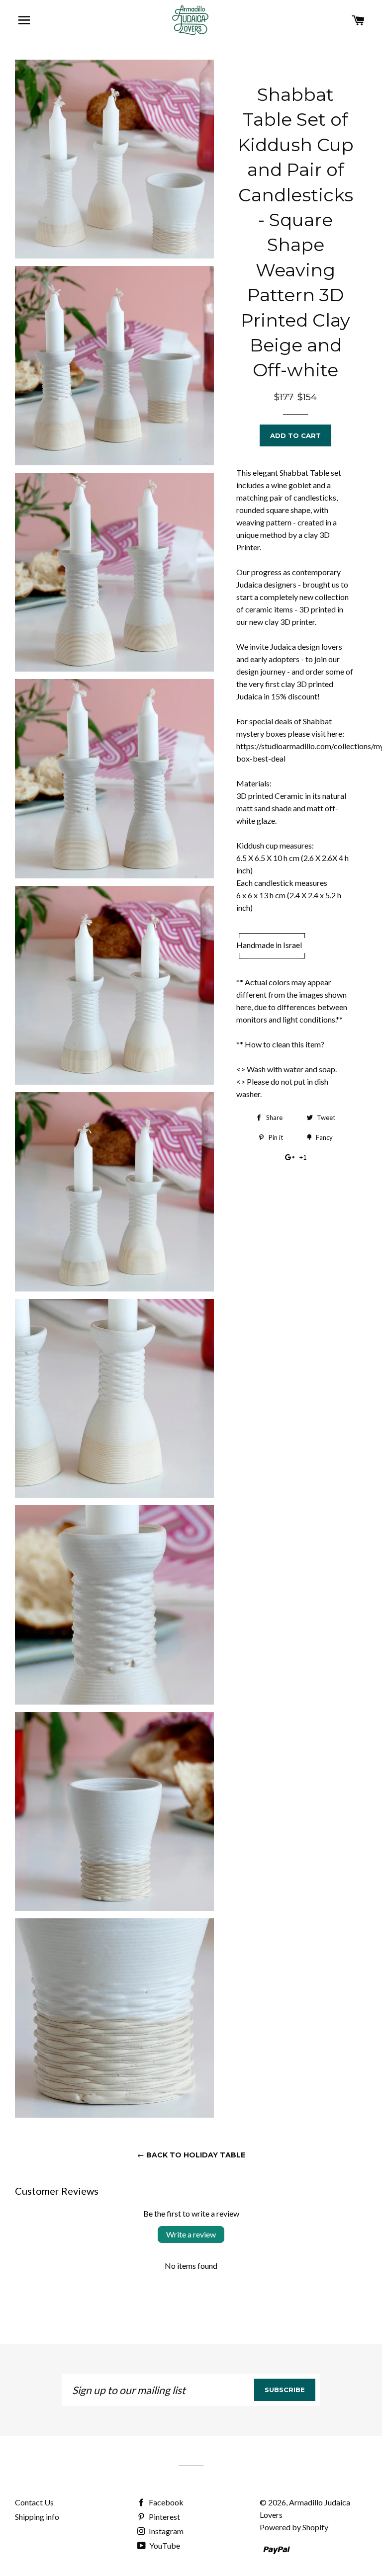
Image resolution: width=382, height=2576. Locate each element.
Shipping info (37, 2517)
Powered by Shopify (294, 2527)
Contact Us (34, 2502)
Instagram (165, 2531)
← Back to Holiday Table (191, 2155)
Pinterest (164, 2517)
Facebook (165, 2502)
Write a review (191, 2234)
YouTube (164, 2545)
